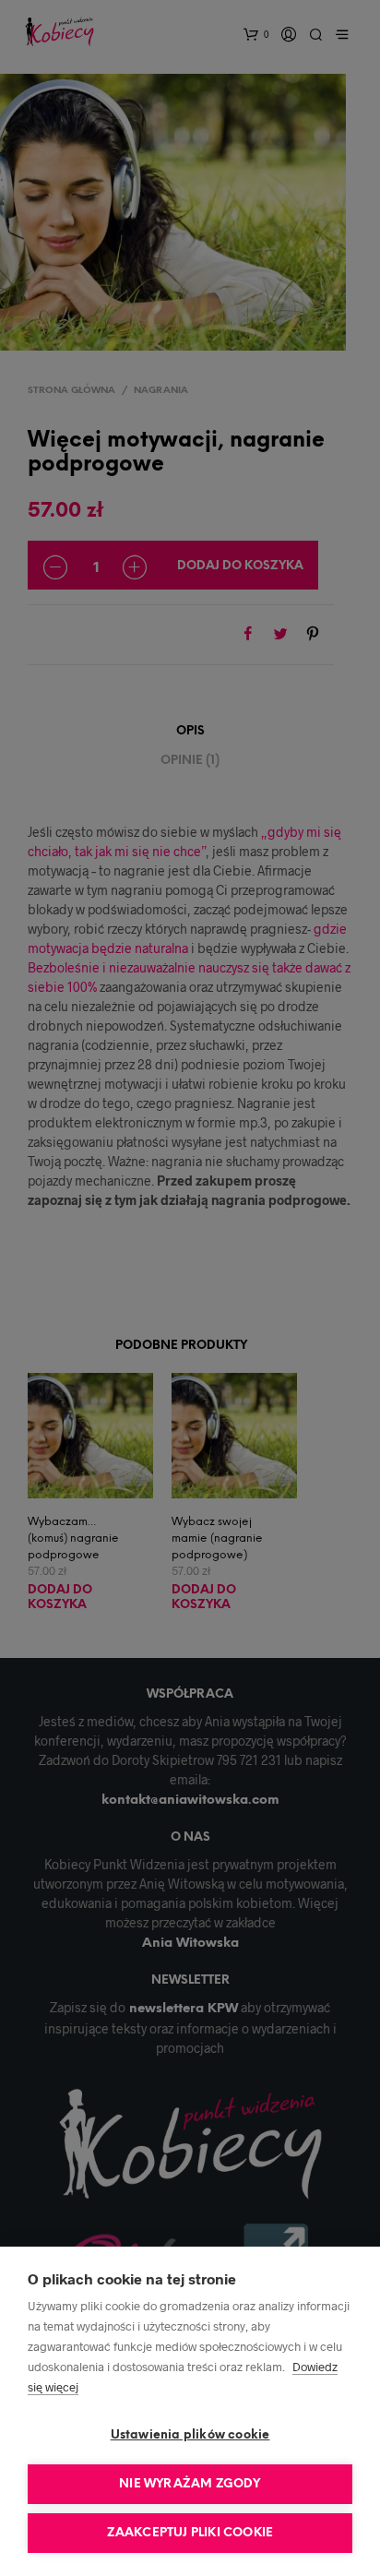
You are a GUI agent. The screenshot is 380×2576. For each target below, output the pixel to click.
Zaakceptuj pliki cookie (190, 2533)
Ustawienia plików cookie (190, 2435)
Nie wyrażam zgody (190, 2484)
